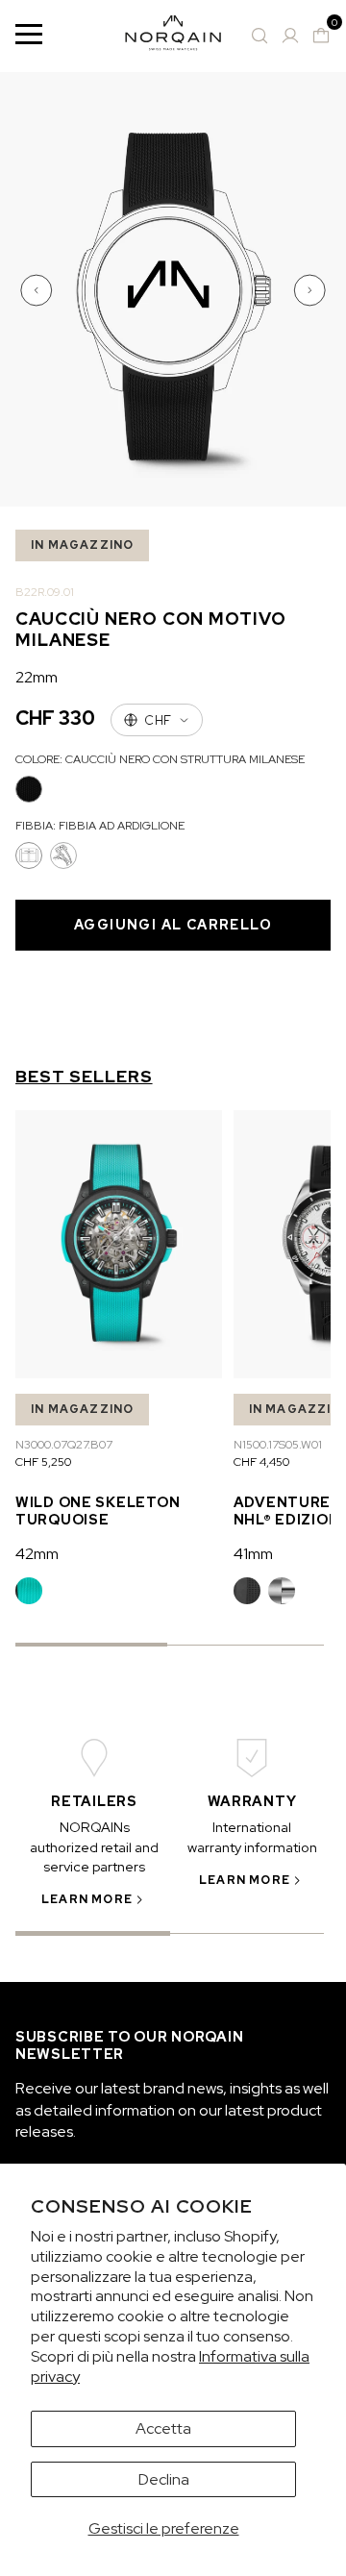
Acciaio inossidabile (282, 1591)
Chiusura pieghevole (63, 855)
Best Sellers (84, 1077)
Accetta (163, 2428)
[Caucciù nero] (247, 1591)
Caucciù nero (247, 1591)
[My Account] (290, 36)
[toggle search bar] (259, 36)
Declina (164, 2479)
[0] (321, 36)
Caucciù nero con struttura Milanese (29, 789)
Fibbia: (100, 826)
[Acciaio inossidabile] (282, 1591)
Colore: (160, 759)
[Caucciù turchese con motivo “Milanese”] (29, 1591)
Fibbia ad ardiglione (29, 855)
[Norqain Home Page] (173, 36)
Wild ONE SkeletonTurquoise (98, 1511)
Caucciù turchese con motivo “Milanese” (29, 1591)
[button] (38, 290)
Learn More (87, 1899)
